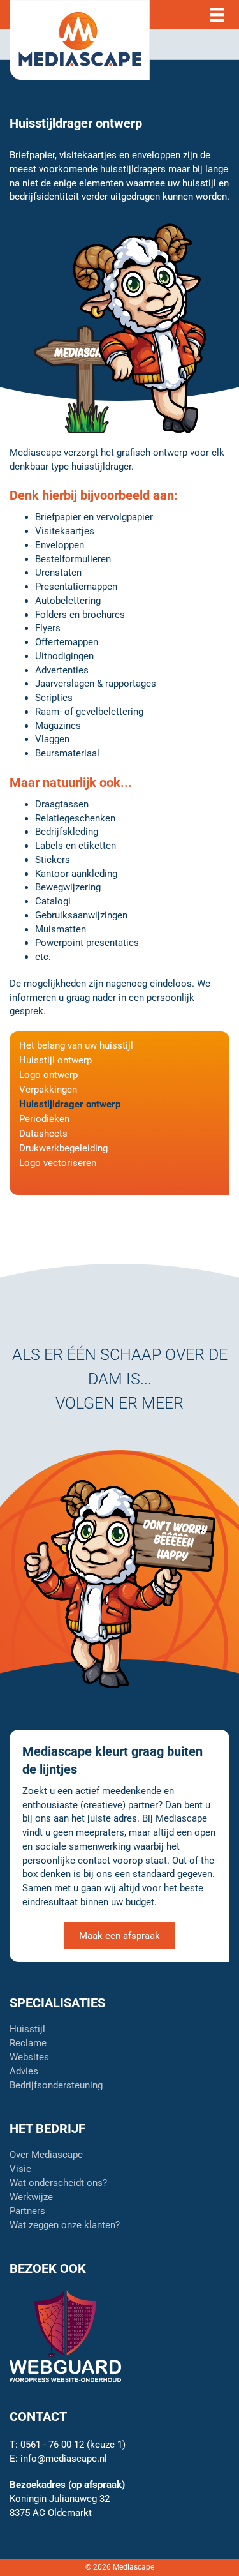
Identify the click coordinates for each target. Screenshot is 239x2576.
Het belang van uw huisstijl (76, 1046)
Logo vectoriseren (58, 1164)
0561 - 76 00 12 (52, 2445)
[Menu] (217, 15)
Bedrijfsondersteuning (56, 2086)
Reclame (28, 2044)
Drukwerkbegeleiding (63, 1149)
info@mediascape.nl (64, 2459)
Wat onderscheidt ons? (58, 2183)
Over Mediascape (46, 2155)
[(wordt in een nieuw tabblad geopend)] (65, 2335)
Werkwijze (31, 2198)
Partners (27, 2212)
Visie (20, 2169)
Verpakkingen (48, 1090)
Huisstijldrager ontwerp (70, 1105)
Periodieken (44, 1120)
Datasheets (43, 1134)
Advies (24, 2072)
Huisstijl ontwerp (55, 1061)
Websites (29, 2058)
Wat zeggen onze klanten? (65, 2226)
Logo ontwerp (48, 1075)
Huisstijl (27, 2030)
